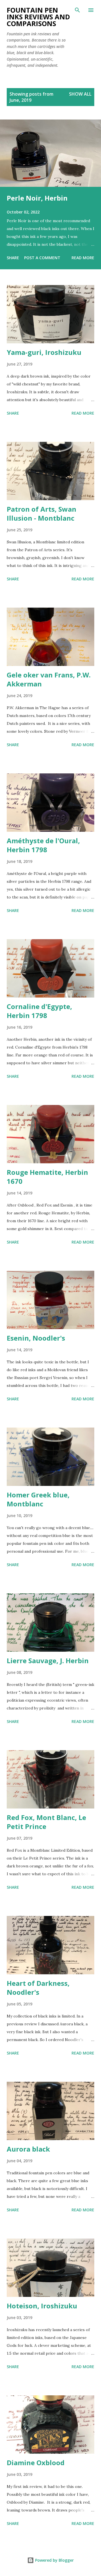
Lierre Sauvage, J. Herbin (48, 1661)
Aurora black (28, 2149)
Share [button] (13, 258)
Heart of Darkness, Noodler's (38, 1988)
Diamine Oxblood (36, 2463)
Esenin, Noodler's (36, 1338)
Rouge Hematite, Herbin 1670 (47, 1177)
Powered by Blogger (54, 2560)
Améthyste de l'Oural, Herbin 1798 (43, 845)
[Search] (77, 10)
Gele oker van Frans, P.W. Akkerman (49, 679)
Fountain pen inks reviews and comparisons (38, 17)
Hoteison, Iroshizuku (42, 2306)
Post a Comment (42, 258)
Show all (80, 94)
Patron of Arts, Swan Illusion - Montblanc (42, 513)
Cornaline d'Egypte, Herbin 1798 (39, 1011)
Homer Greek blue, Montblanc (38, 1499)
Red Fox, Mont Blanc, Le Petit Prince (46, 1822)
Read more (83, 258)
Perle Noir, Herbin (37, 198)
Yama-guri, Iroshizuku (44, 352)
